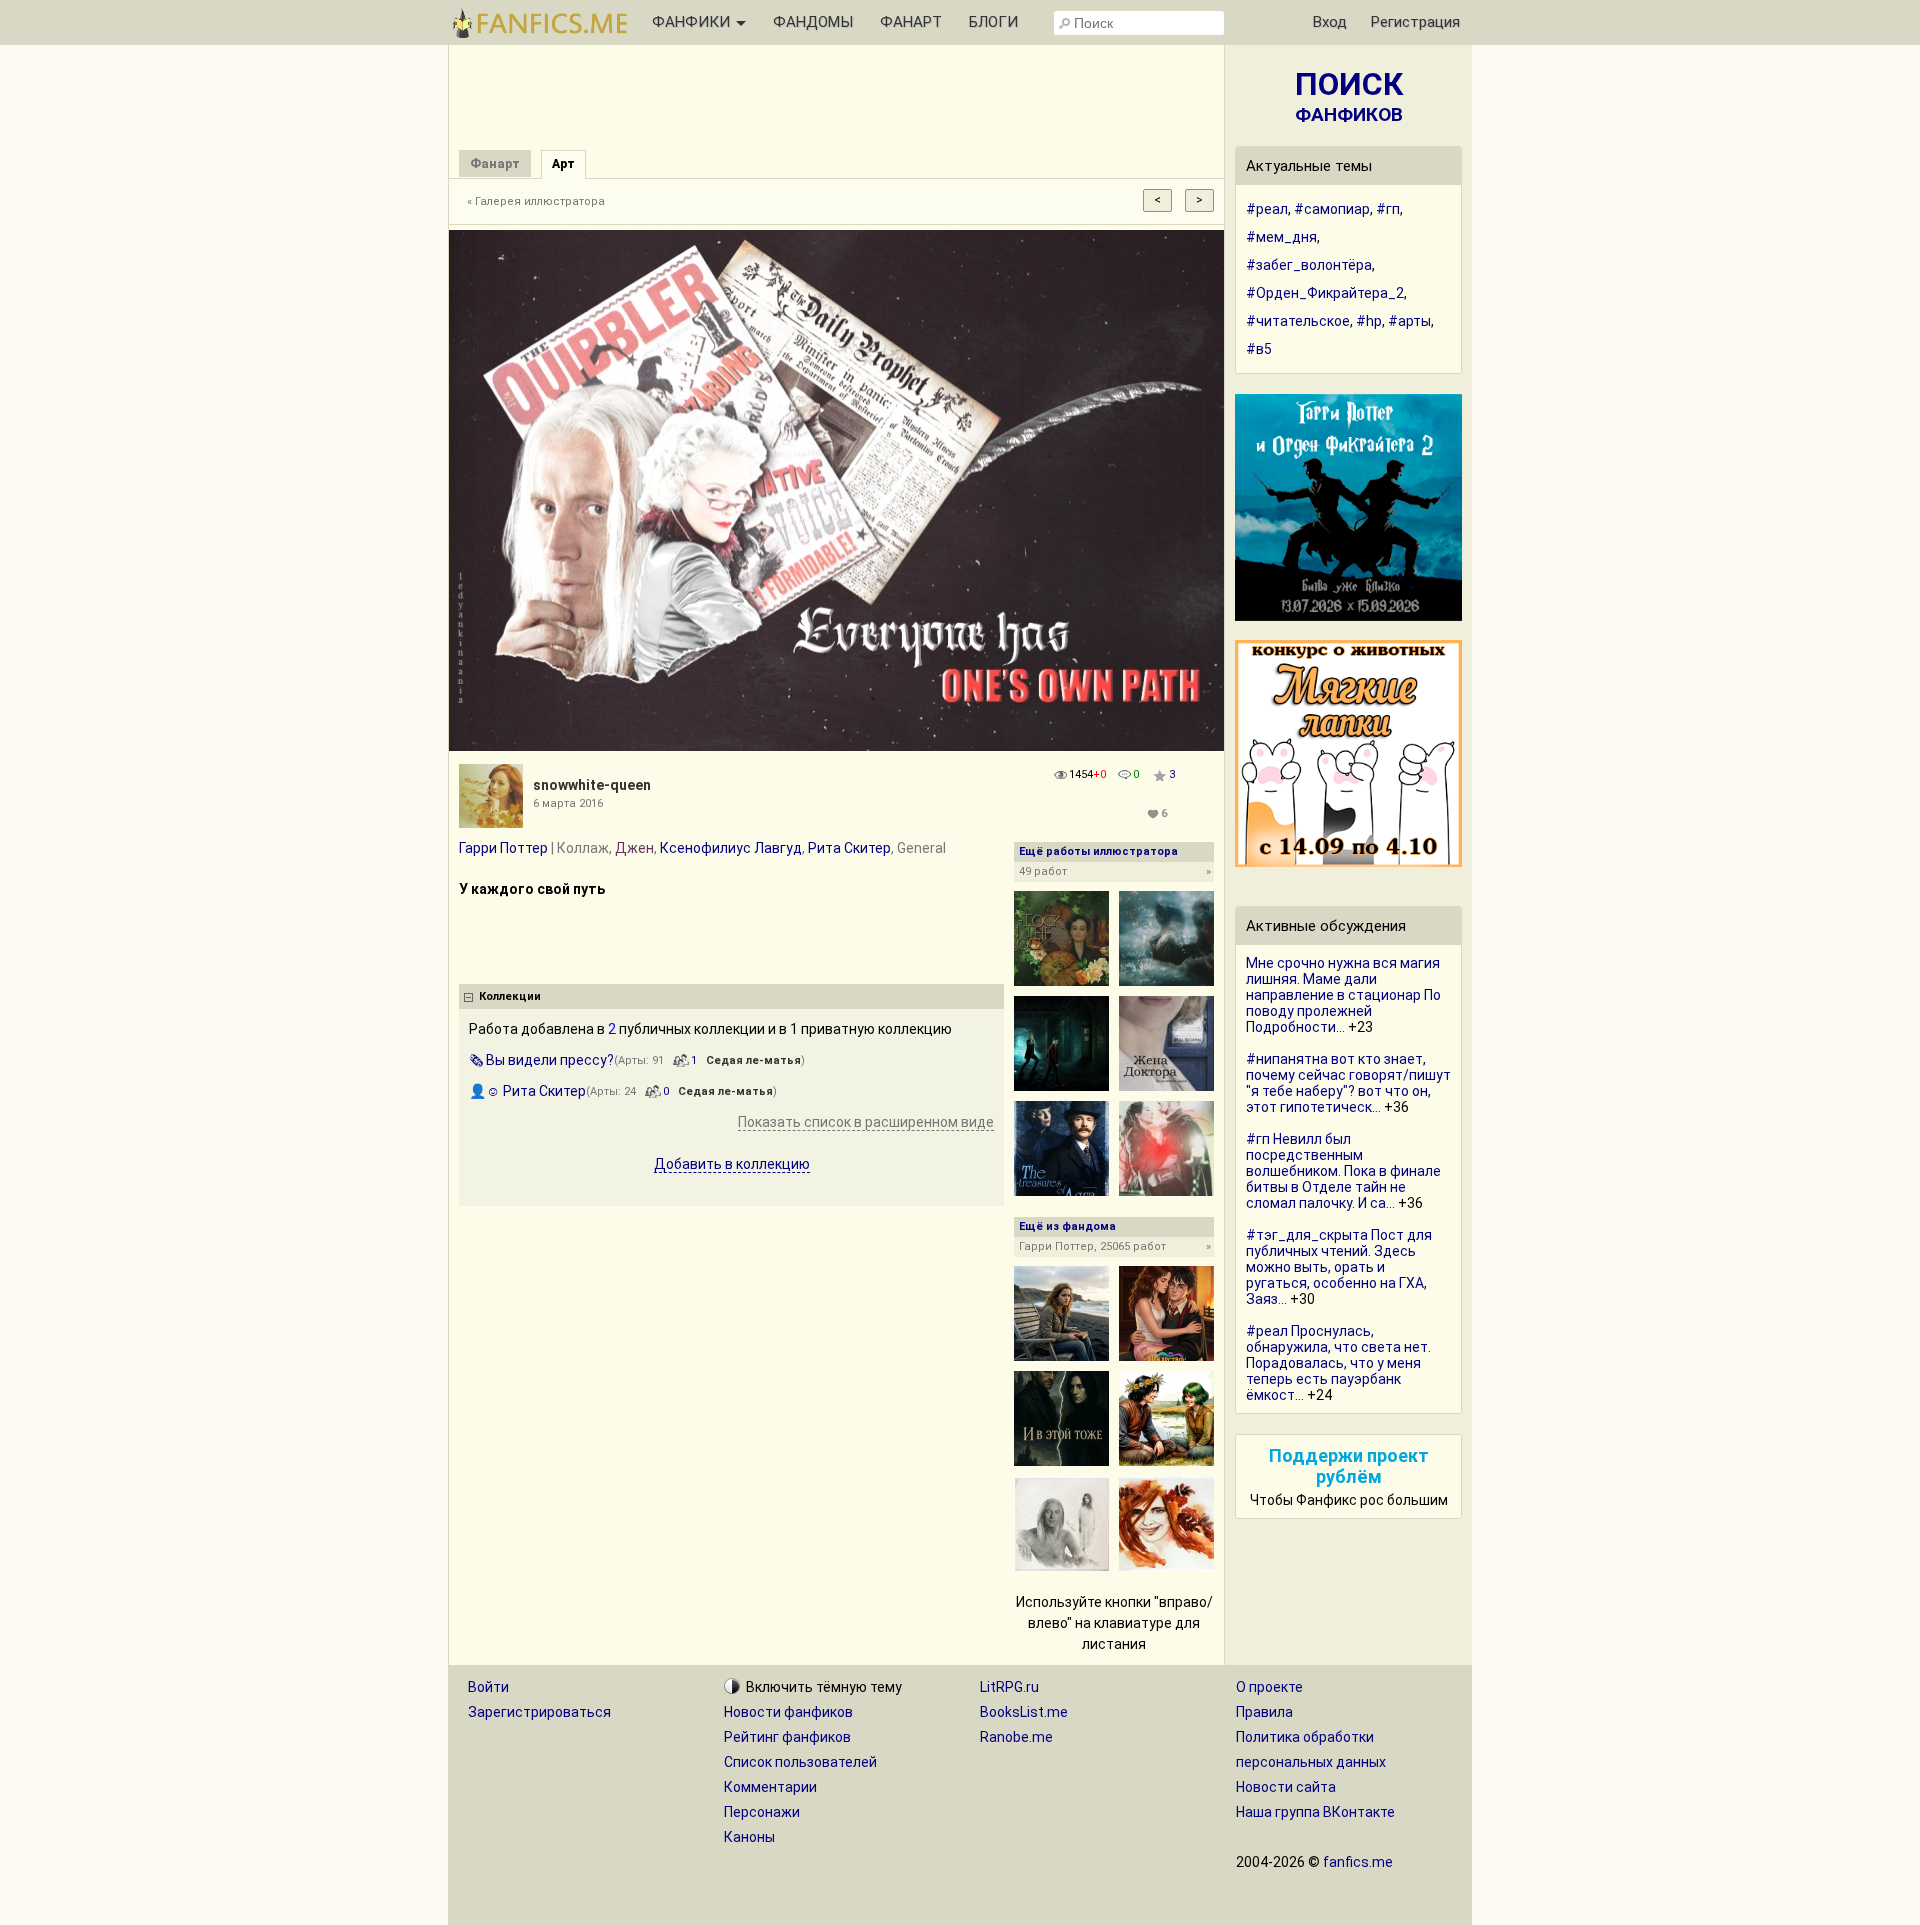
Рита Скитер (849, 848)
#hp (1369, 321)
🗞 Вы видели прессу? (541, 1060)
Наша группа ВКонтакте (1315, 1812)
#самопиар (1332, 209)
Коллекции (510, 996)
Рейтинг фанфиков (787, 1737)
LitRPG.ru (1009, 1687)
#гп (1388, 209)
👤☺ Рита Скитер (527, 1091)
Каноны (749, 1837)
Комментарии (770, 1787)
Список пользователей (800, 1762)
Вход (1330, 22)
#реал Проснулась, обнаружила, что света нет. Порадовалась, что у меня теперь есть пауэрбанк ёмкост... (1338, 1363)
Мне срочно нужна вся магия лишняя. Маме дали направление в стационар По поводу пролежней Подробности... (1343, 995)
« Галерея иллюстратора (536, 201)
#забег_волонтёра (1309, 265)
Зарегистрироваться (539, 1712)
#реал (1267, 209)
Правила (1264, 1712)
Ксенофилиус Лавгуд (731, 848)
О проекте (1269, 1687)
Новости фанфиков (788, 1712)
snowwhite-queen (592, 785)
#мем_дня (1281, 237)
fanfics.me (1358, 1862)
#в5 (1259, 349)
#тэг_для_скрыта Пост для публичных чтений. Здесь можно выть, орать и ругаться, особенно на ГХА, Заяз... (1339, 1267)
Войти (488, 1687)
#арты (1409, 321)
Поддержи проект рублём (1349, 1466)
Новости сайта (1286, 1787)
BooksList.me (1024, 1712)
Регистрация (1415, 22)
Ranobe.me (1016, 1737)
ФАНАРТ (911, 22)
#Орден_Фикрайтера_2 (1325, 293)
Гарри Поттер (503, 848)
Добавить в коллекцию (732, 1164)
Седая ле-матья (753, 1060)
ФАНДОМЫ (813, 22)
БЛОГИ (993, 22)
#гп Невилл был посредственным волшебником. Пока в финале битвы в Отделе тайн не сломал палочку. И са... (1343, 1171)
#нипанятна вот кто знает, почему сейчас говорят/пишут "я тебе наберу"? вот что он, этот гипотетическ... (1348, 1083)
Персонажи (762, 1812)
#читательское (1298, 321)
